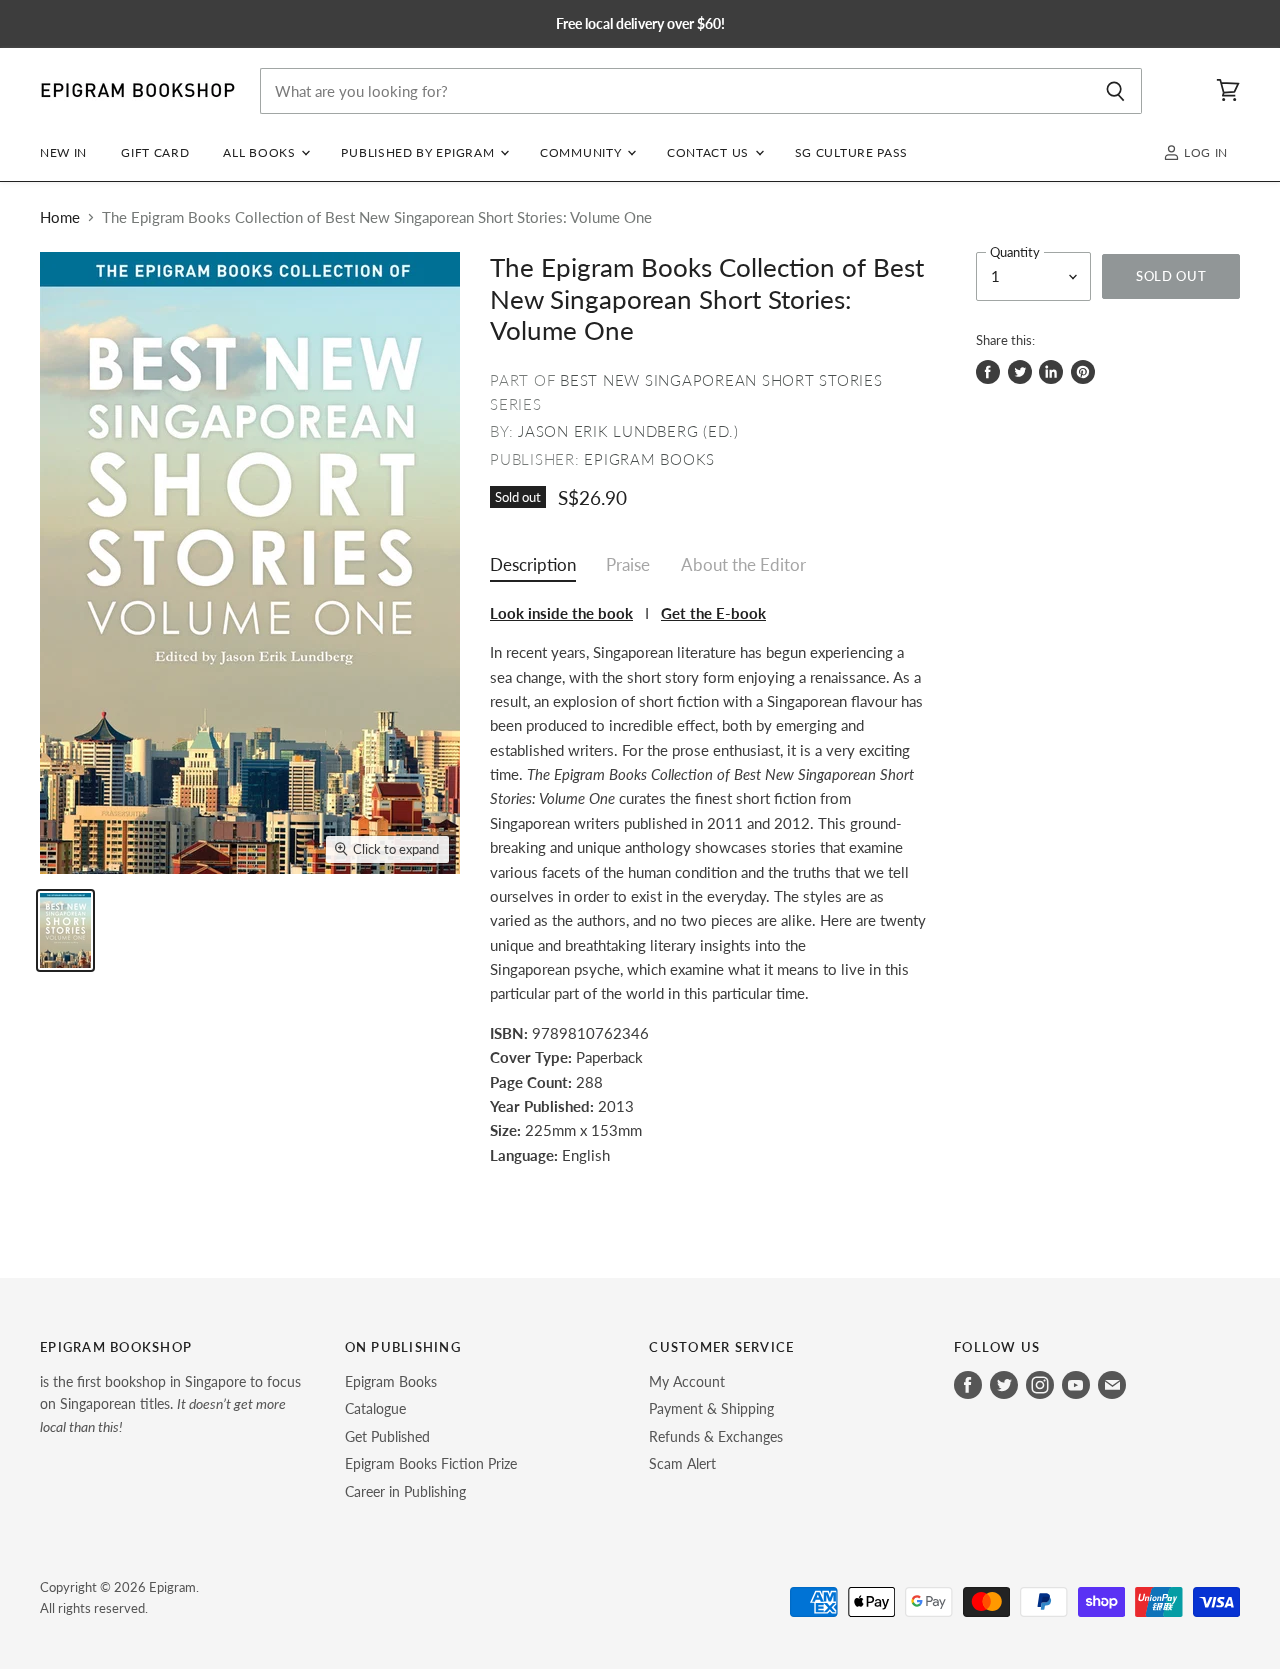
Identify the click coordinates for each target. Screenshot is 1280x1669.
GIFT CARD (155, 152)
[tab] (533, 569)
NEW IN (63, 152)
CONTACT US (710, 152)
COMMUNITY (582, 152)
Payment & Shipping (711, 1408)
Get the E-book (713, 613)
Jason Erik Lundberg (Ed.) (628, 431)
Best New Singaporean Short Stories (721, 380)
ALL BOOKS (261, 152)
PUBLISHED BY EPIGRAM (419, 152)
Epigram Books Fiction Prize (431, 1463)
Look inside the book (561, 613)
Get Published (387, 1436)
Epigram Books (649, 459)
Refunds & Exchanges (716, 1436)
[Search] (1115, 91)
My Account (687, 1381)
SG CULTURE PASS (851, 152)
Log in (1204, 152)
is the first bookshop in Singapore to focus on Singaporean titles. (170, 1404)
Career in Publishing (405, 1491)
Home (60, 217)
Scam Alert (682, 1463)
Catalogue (375, 1408)
